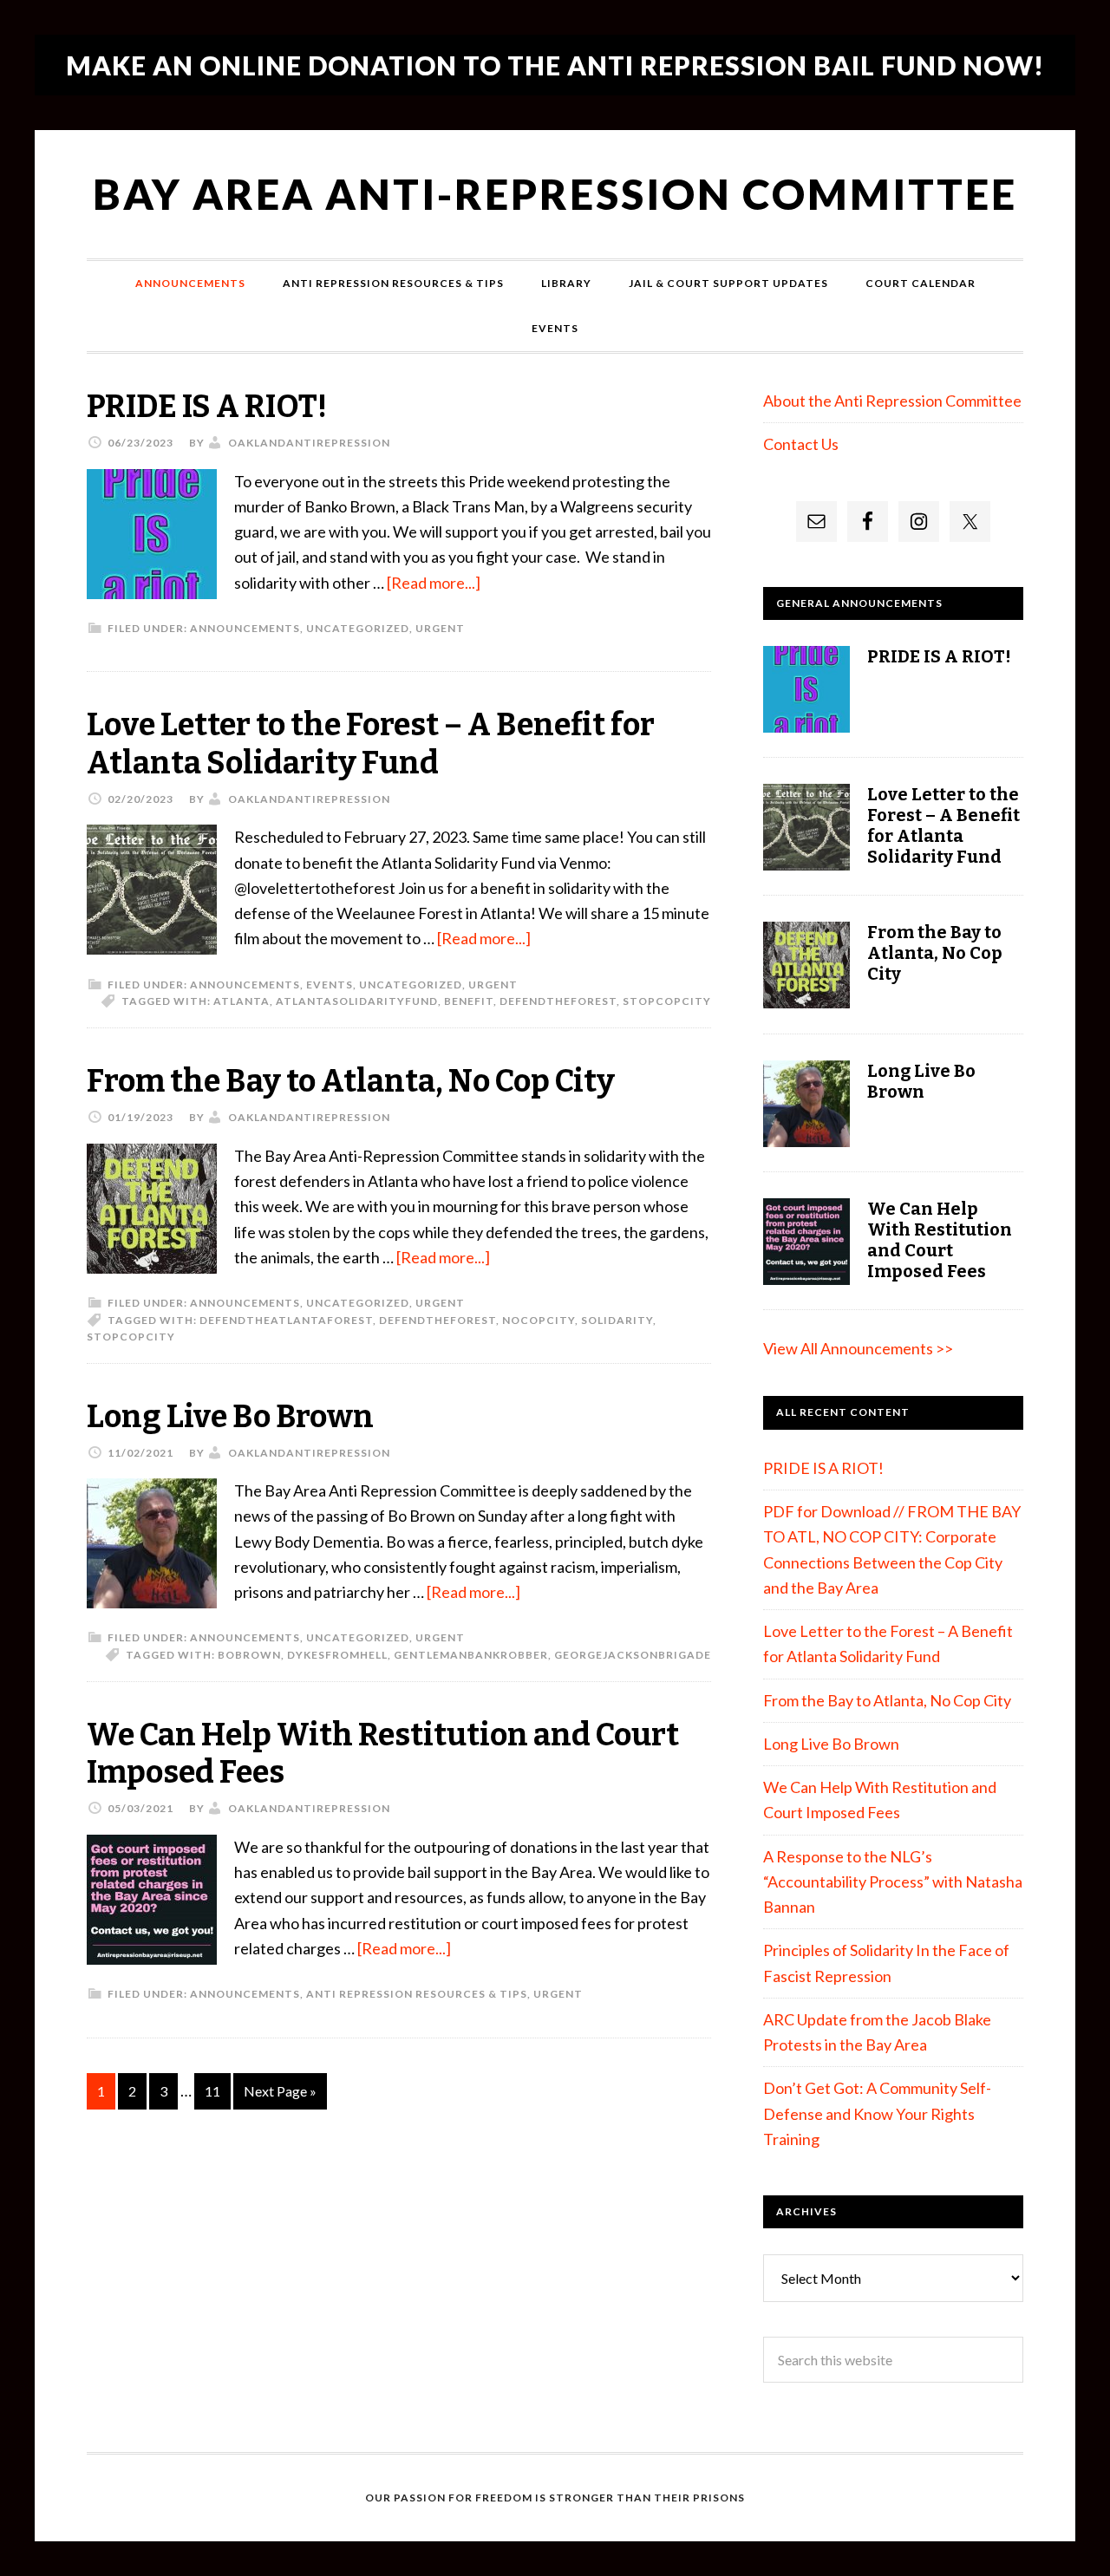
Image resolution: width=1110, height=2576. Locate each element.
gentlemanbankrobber (471, 1655)
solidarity (617, 1320)
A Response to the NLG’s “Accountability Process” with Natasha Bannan (893, 1882)
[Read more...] (434, 583)
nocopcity (539, 1320)
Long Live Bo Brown (230, 1417)
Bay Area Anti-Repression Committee (555, 194)
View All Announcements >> (858, 1348)
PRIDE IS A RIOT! (207, 407)
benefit (469, 1001)
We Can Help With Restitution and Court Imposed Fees (383, 1754)
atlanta (242, 1001)
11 (212, 2091)
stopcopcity (667, 1001)
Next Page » (280, 2091)
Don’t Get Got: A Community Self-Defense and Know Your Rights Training (877, 2113)
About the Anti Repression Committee (892, 401)
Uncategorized (358, 628)
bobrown (249, 1655)
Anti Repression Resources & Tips (417, 1994)
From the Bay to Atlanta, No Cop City (351, 1081)
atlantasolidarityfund (357, 1001)
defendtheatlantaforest (286, 1320)
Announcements (245, 628)
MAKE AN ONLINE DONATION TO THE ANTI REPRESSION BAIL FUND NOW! (555, 65)
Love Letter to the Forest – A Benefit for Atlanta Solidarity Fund (371, 743)
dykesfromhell (337, 1655)
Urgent (440, 628)
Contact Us (801, 444)
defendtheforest (558, 1001)
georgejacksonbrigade (633, 1655)
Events (330, 985)
